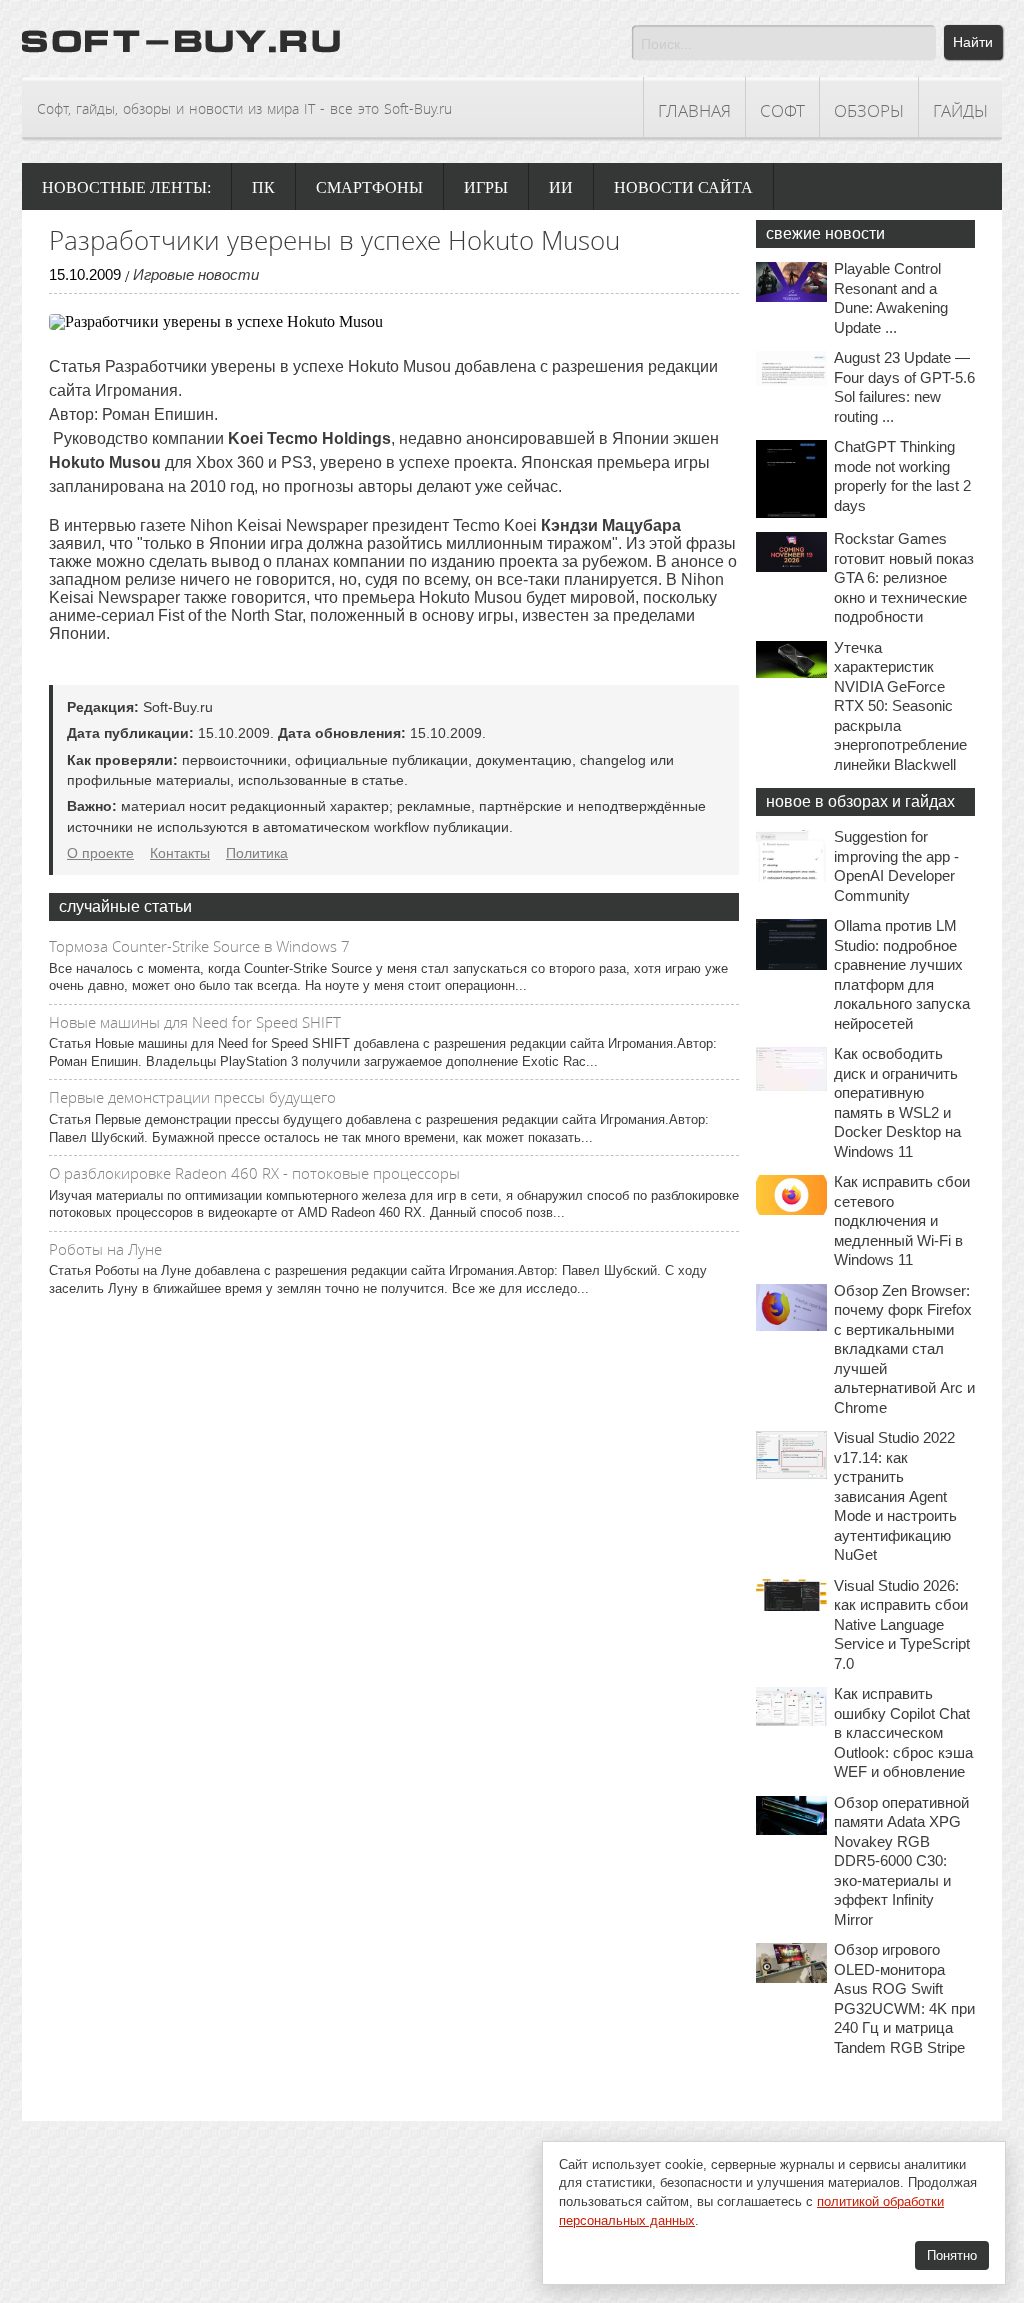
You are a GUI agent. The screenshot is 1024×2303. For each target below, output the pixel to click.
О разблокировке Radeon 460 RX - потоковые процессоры (254, 1173)
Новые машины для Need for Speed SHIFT (195, 1022)
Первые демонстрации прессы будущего (192, 1097)
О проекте (100, 853)
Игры (486, 187)
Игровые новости (196, 274)
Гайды (960, 110)
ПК (263, 187)
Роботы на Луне (105, 1249)
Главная (694, 110)
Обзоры (869, 110)
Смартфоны (369, 187)
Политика (257, 853)
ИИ (561, 187)
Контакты (180, 853)
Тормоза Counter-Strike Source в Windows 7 (199, 946)
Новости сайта (683, 187)
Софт (782, 110)
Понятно (952, 2255)
